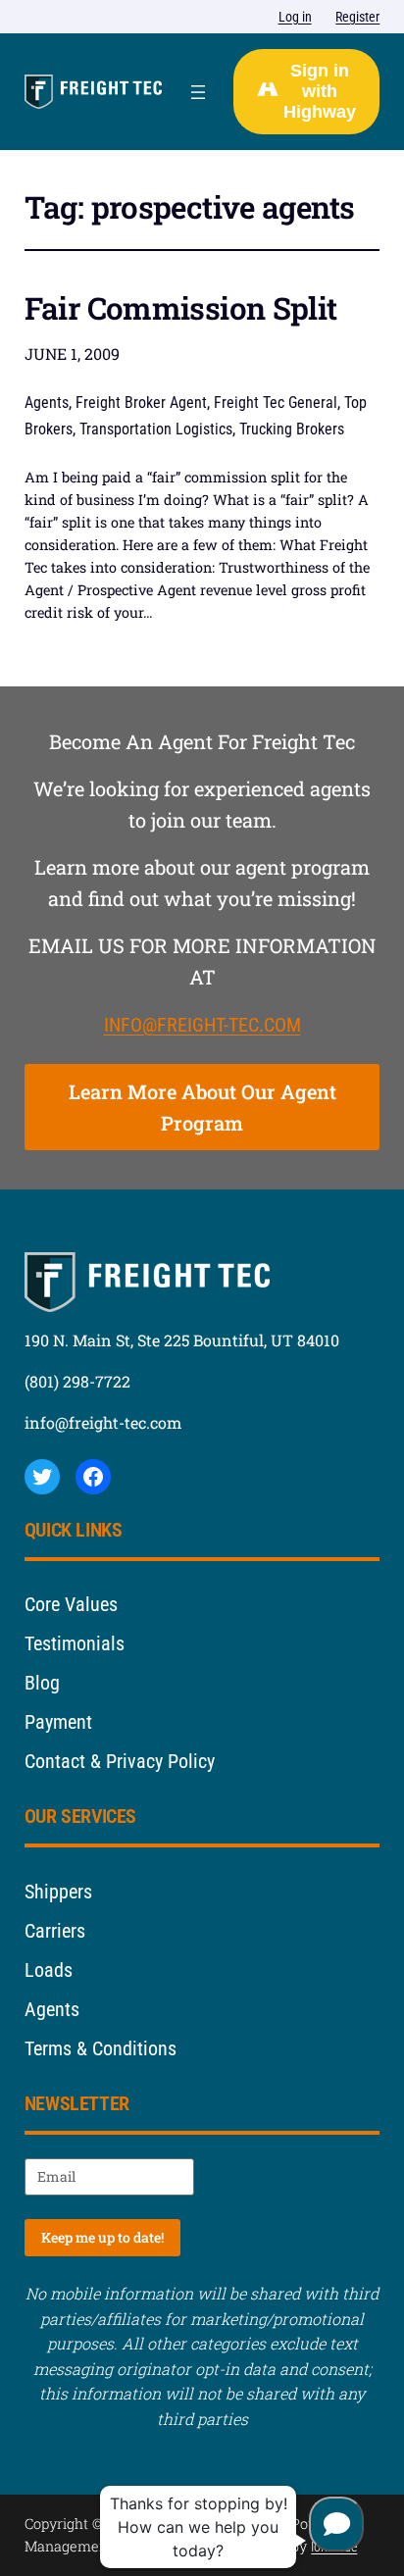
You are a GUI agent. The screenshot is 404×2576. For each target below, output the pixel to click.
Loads (49, 1970)
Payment (58, 1722)
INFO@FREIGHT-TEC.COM (202, 1025)
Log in (295, 17)
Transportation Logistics (156, 429)
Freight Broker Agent (141, 403)
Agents (47, 403)
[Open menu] (198, 92)
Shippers (58, 1892)
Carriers (55, 1931)
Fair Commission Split (181, 308)
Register (357, 17)
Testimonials (75, 1643)
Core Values (71, 1604)
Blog (42, 1683)
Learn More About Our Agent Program (202, 1107)
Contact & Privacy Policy (120, 1761)
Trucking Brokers (292, 429)
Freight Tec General (276, 403)
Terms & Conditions (101, 2048)
